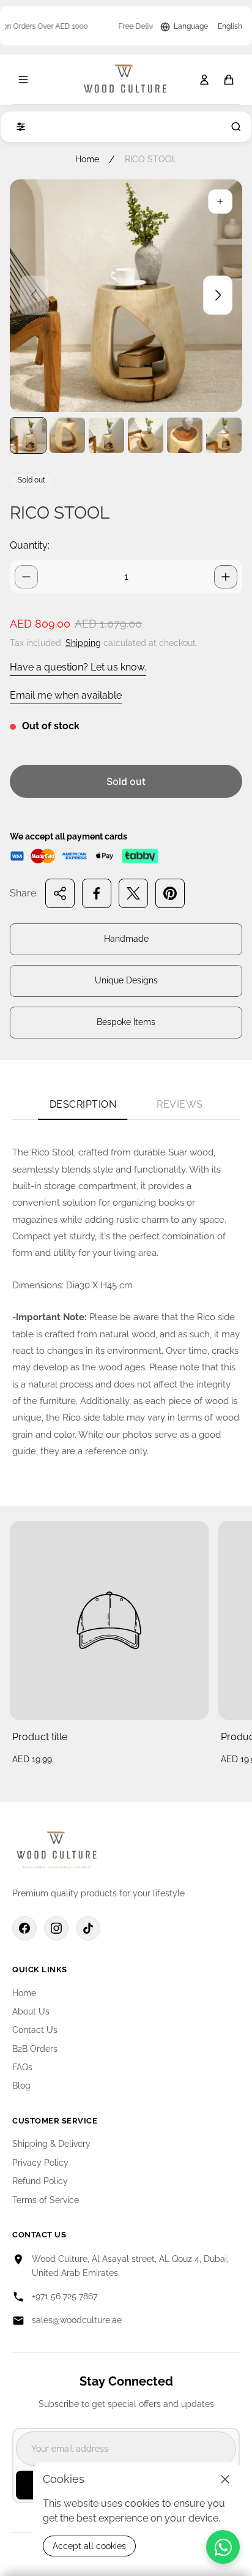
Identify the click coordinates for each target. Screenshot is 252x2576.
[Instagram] (56, 1928)
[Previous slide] (34, 295)
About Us (31, 2011)
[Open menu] (23, 80)
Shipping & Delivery (51, 2144)
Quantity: (30, 545)
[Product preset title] (109, 1620)
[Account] (204, 80)
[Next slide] (218, 295)
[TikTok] (88, 1928)
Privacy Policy (40, 2163)
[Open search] (234, 127)
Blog (21, 2086)
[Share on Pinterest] (170, 893)
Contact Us (35, 2030)
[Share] (60, 893)
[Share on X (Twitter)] (133, 893)
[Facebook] (24, 1928)
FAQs (22, 2067)
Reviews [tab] (180, 1104)
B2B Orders (35, 2049)
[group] (28, 435)
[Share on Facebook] (97, 893)
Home (87, 159)
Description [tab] (83, 1104)
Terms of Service (46, 2200)
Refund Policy (40, 2181)
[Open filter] (18, 127)
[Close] (225, 2479)
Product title (40, 1737)
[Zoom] (220, 201)
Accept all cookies (89, 2546)
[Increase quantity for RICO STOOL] (226, 577)
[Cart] (229, 80)
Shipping (83, 643)
